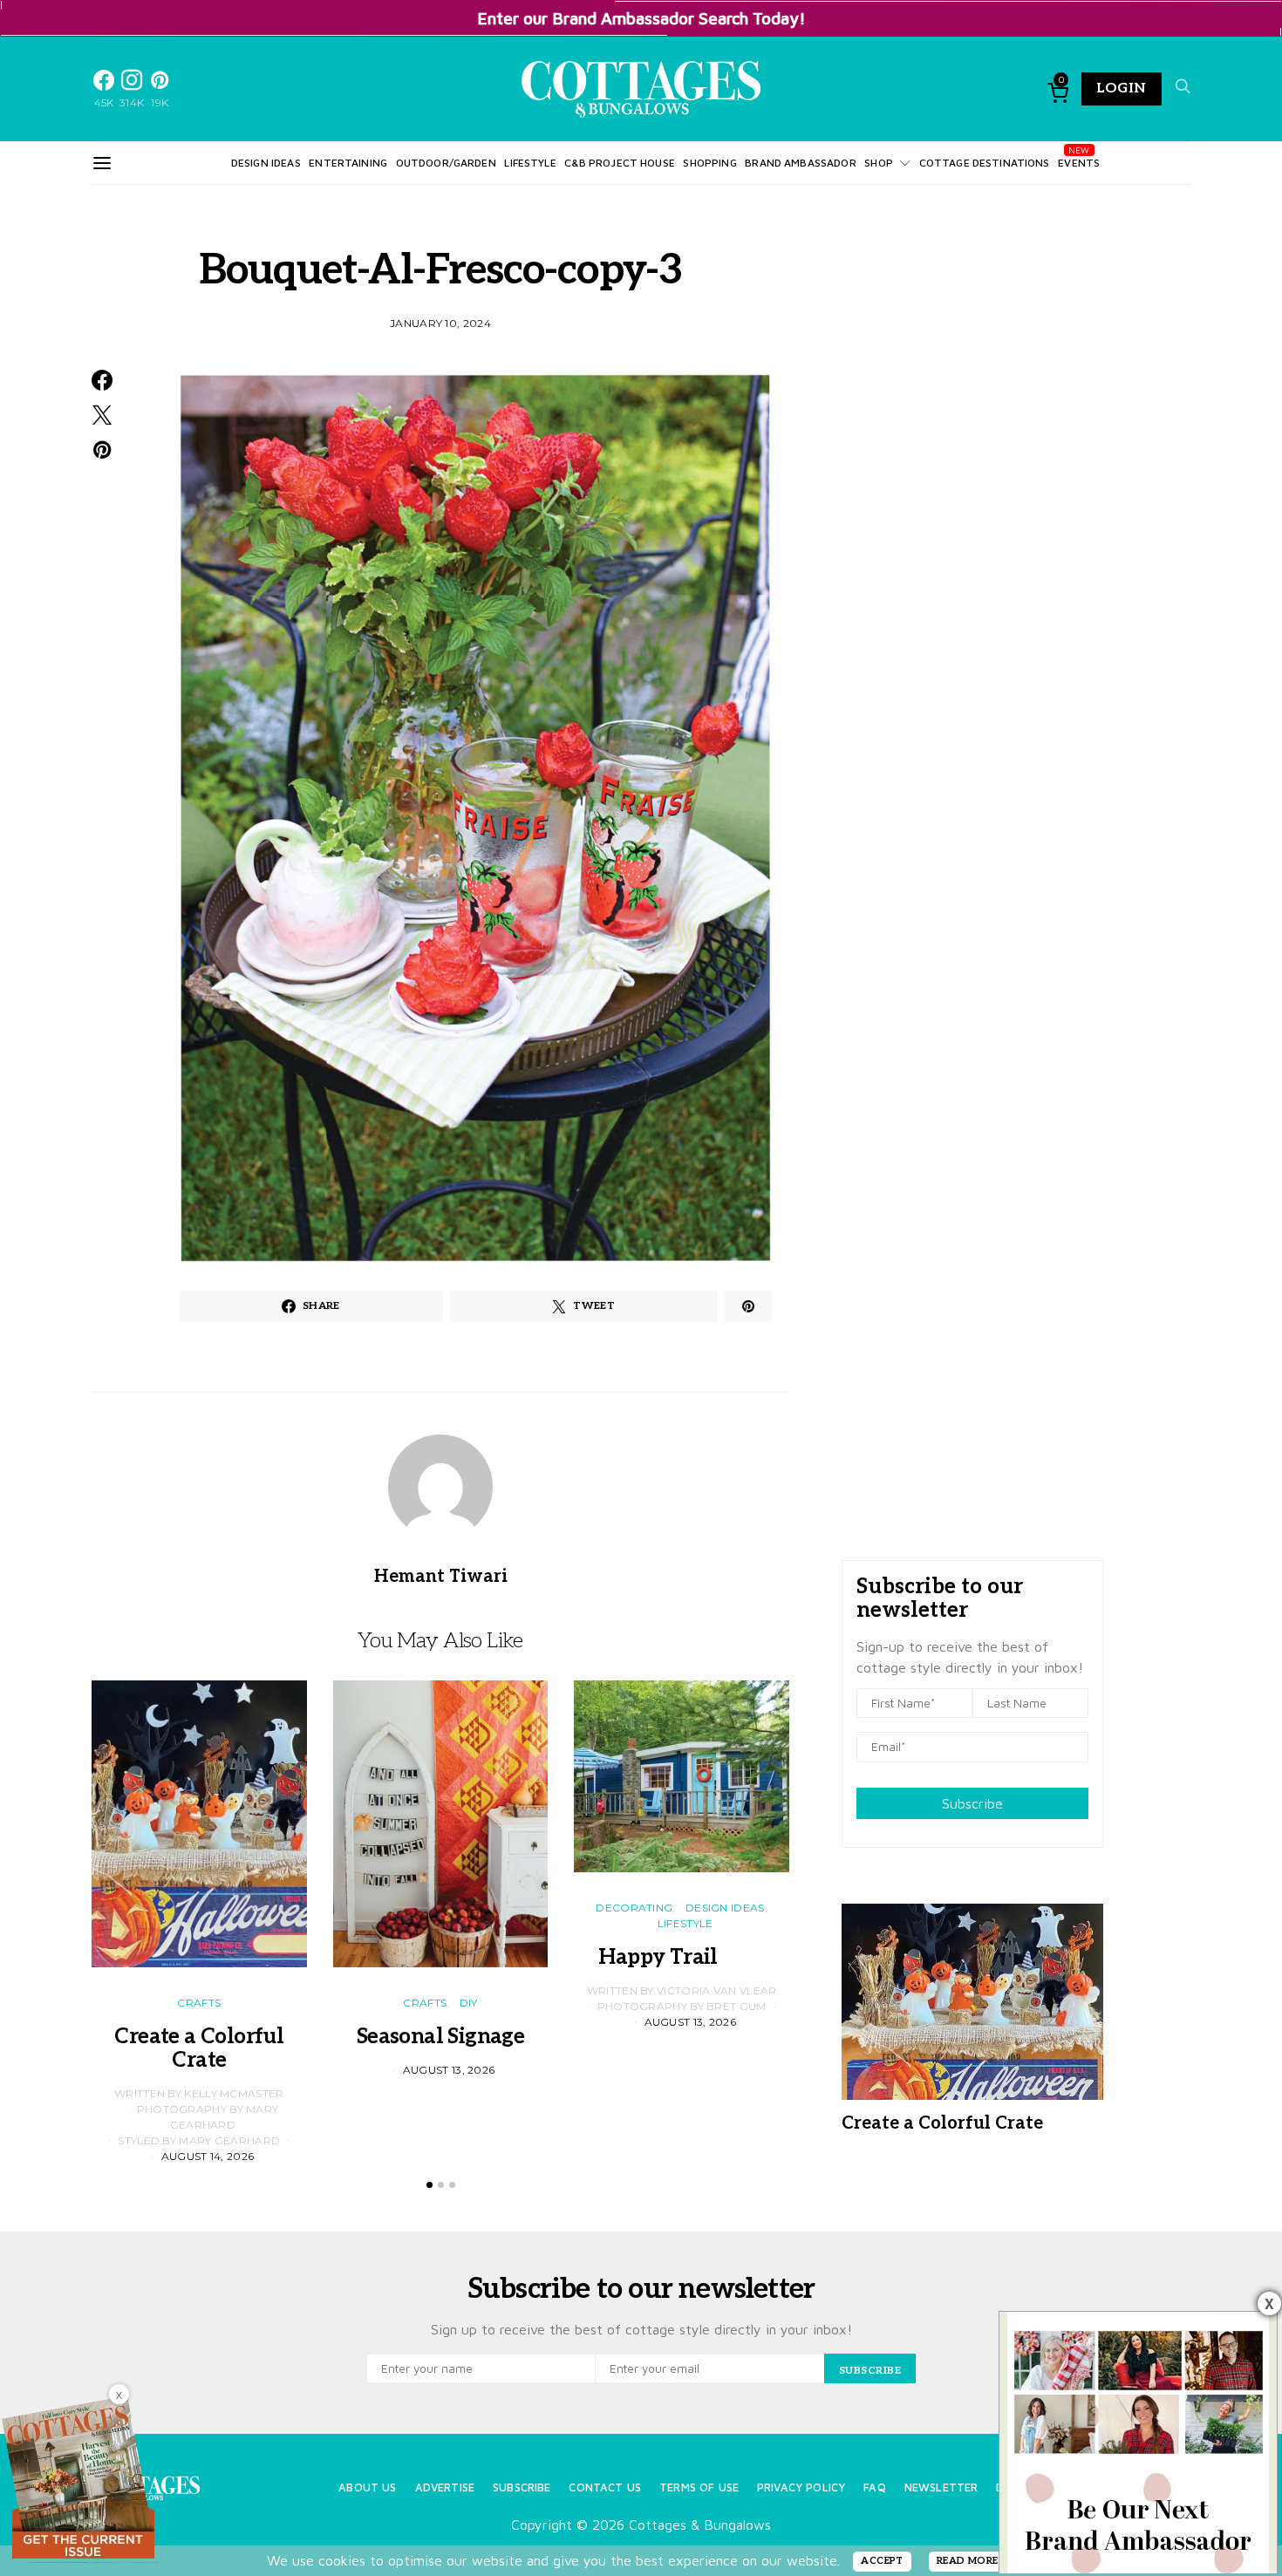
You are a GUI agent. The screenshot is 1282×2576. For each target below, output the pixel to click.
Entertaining (348, 163)
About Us (367, 2487)
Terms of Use (699, 2487)
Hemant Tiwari (441, 1577)
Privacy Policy (801, 2487)
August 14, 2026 (208, 2156)
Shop (879, 163)
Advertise (445, 2487)
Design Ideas (266, 163)
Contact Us (605, 2487)
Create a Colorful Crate (199, 2048)
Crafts (199, 2003)
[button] (430, 2185)
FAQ (874, 2487)
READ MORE (968, 2561)
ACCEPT (882, 2561)
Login (1122, 89)
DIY (469, 2003)
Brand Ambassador (800, 163)
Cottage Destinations (985, 163)
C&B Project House (620, 163)
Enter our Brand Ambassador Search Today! (641, 18)
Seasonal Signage (440, 2037)
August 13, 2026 (449, 2070)
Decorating (634, 1908)
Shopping (709, 163)
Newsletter (941, 2487)
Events (1079, 163)
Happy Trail (681, 1957)
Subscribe (972, 1803)
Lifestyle (530, 163)
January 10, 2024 (440, 323)
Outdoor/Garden (446, 163)
